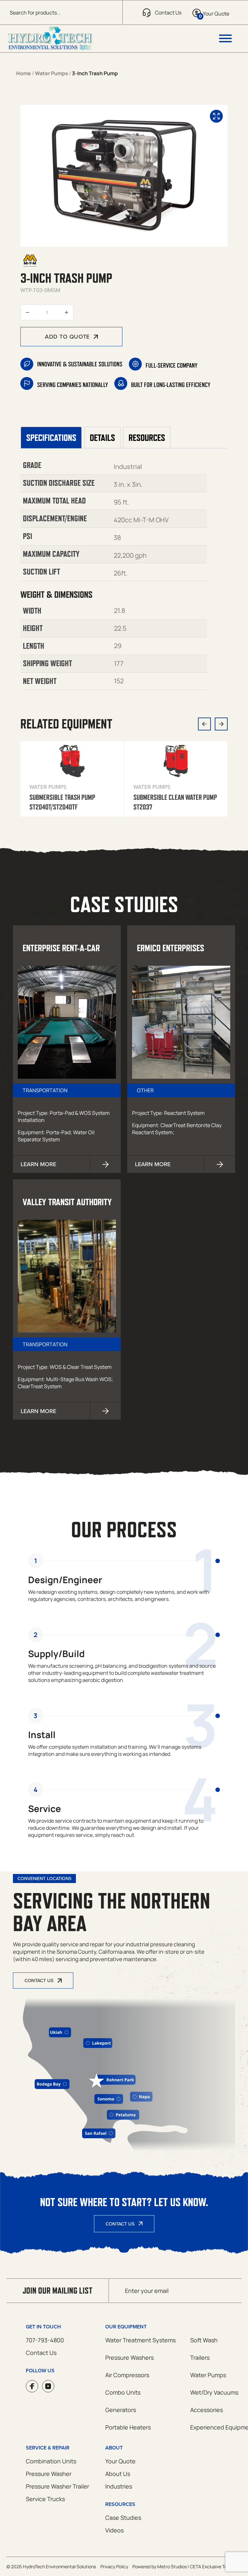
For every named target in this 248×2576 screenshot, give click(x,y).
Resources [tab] (147, 438)
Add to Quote (67, 336)
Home (24, 73)
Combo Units (123, 2392)
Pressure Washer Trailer (57, 2486)
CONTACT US (39, 1980)
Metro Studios (172, 2566)
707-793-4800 (45, 2340)
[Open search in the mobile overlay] (61, 12)
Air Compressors (127, 2375)
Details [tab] (102, 438)
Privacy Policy (114, 2566)
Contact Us (120, 2224)
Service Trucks (45, 2499)
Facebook (32, 2386)
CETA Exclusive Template (216, 2566)
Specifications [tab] (51, 438)
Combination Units (51, 2461)
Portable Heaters (128, 2427)
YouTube (48, 2386)
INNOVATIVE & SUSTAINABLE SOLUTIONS (80, 364)
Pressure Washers (129, 2357)
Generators (121, 2410)
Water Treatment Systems (140, 2340)
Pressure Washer (49, 2474)
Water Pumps (52, 73)
